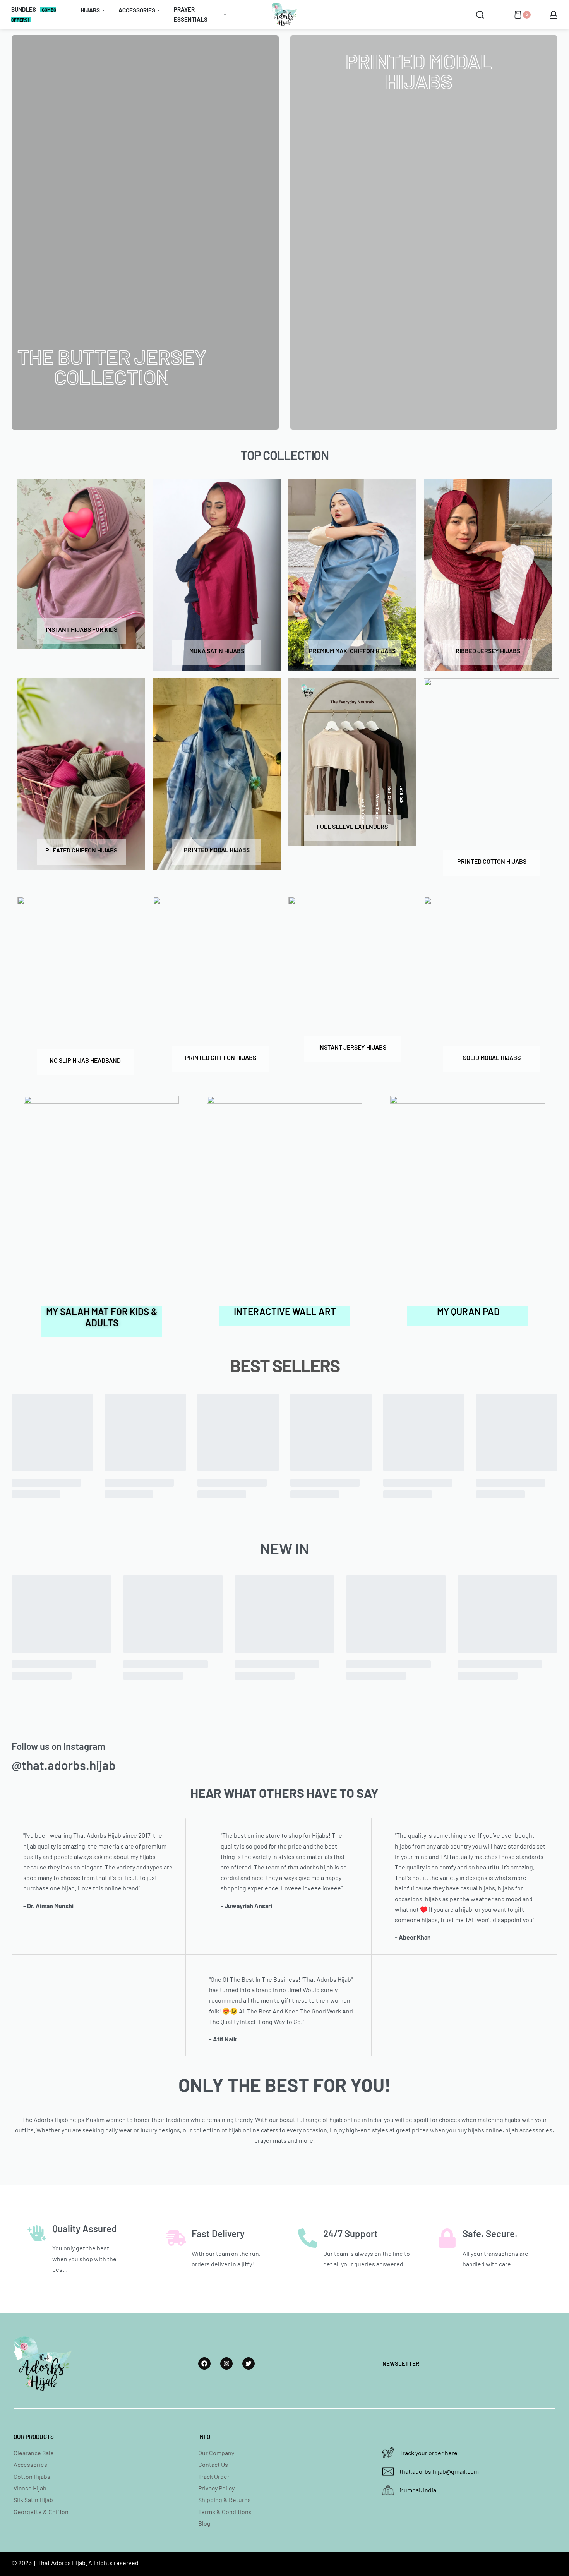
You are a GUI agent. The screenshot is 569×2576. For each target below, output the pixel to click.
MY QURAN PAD (468, 1311)
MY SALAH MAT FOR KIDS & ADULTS (102, 1317)
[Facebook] (204, 2363)
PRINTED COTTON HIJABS (492, 861)
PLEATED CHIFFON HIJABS (81, 850)
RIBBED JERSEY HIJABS (488, 651)
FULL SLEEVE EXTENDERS (352, 826)
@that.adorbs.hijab (64, 1765)
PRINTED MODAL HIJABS (217, 850)
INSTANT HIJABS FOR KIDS (81, 629)
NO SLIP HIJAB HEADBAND (85, 1060)
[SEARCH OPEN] (480, 15)
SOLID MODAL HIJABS (492, 1057)
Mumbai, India (418, 2490)
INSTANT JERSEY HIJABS (352, 1047)
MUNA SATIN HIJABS (217, 651)
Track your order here (428, 2453)
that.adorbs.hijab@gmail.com (439, 2471)
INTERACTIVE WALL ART (285, 1311)
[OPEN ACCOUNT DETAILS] (554, 15)
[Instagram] (226, 2363)
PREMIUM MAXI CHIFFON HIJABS (352, 651)
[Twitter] (249, 2363)
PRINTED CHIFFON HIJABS (221, 1057)
